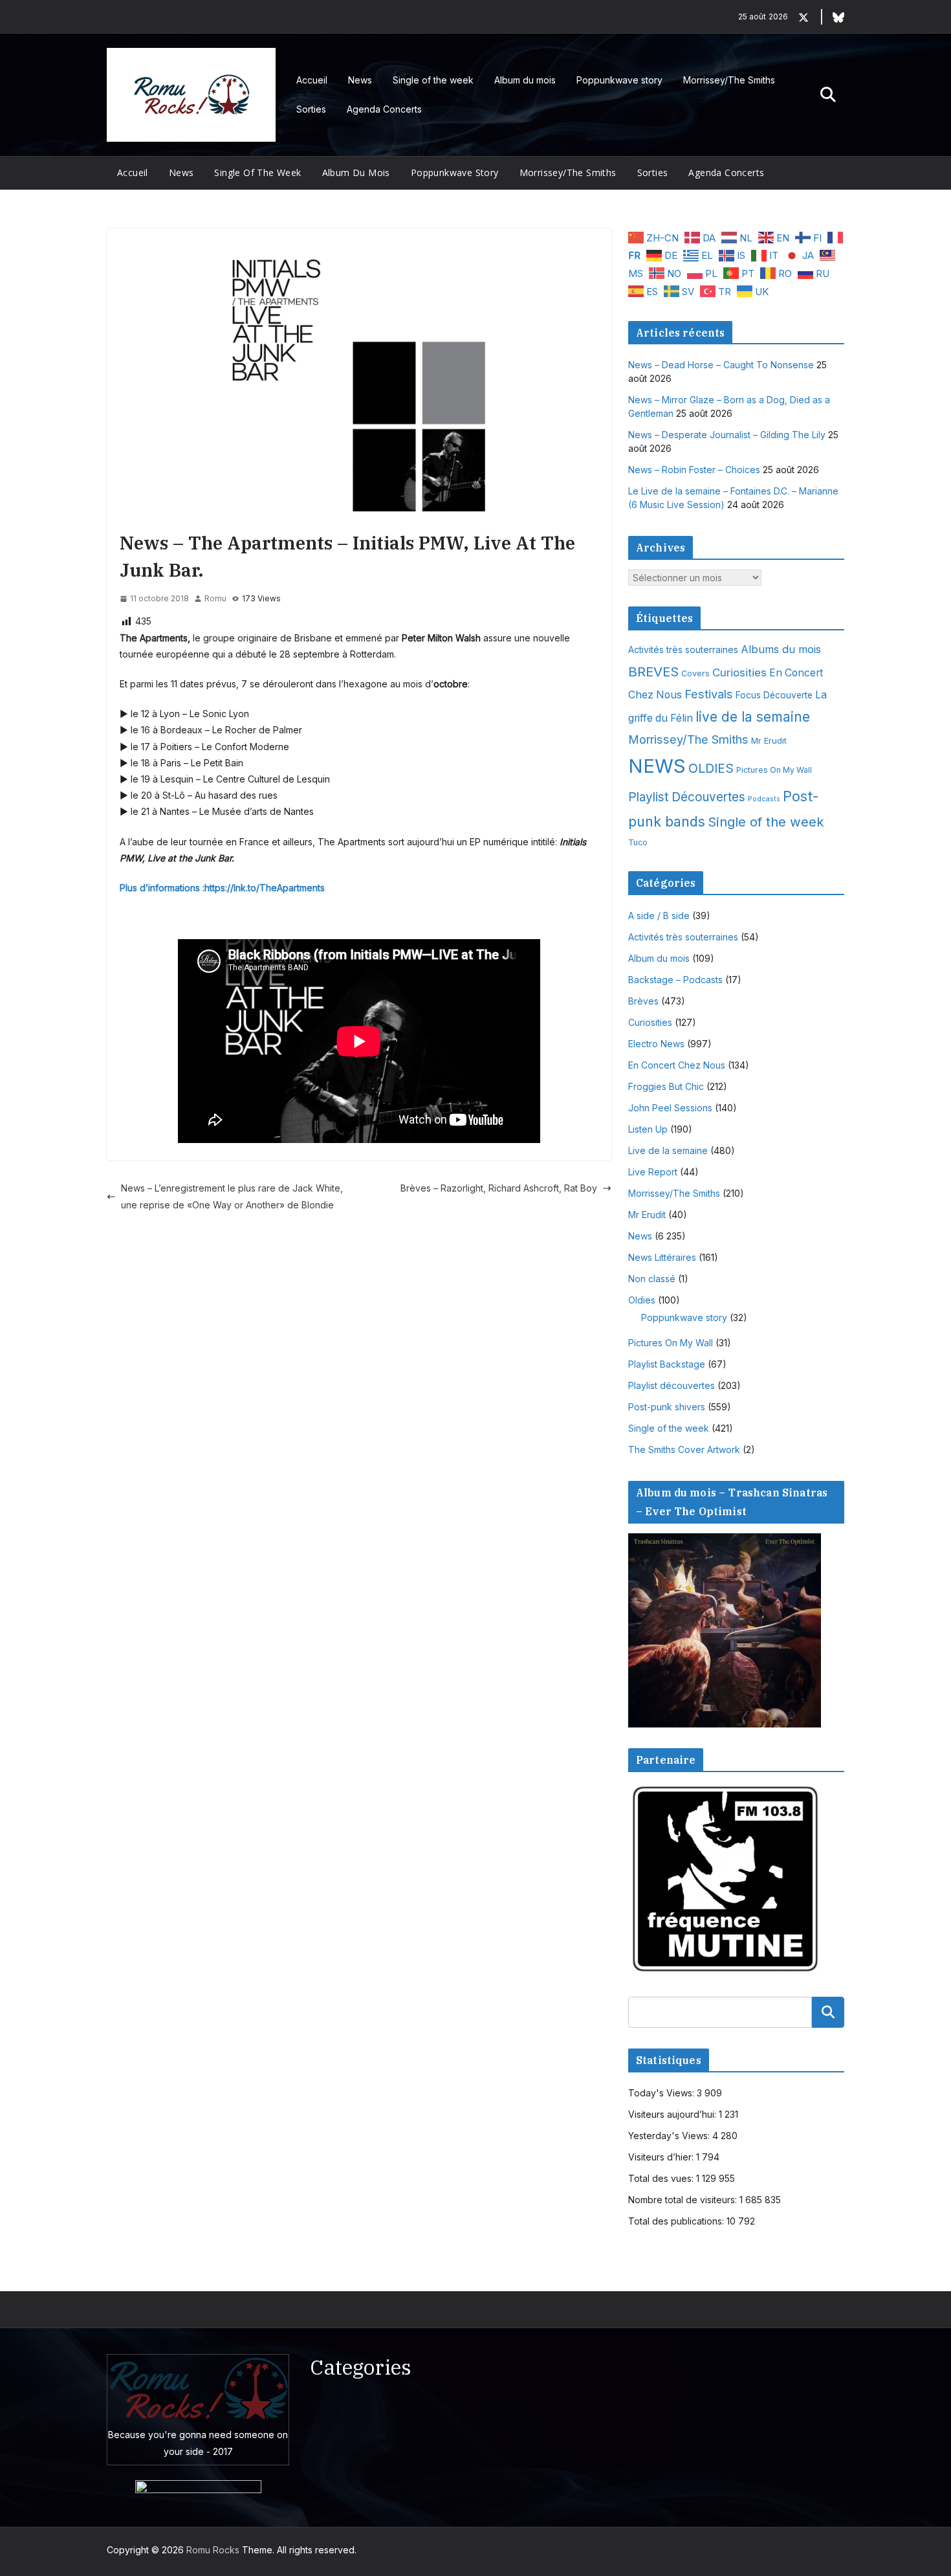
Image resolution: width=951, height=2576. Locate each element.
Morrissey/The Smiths (729, 80)
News (360, 80)
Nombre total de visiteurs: (684, 2200)
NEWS (657, 766)
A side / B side (659, 916)
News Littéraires (662, 1257)
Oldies (642, 1300)
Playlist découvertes (672, 1385)
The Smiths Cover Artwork (684, 1449)
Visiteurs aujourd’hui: (673, 2114)
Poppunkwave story (619, 80)
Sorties (311, 109)
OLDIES (711, 768)
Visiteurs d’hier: (662, 2157)
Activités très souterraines (683, 650)
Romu (215, 598)
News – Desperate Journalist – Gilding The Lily (727, 435)
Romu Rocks (213, 2550)
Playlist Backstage (667, 1364)
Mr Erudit (769, 740)
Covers (695, 673)
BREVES (653, 672)
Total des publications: (677, 2221)
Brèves (643, 1001)
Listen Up (648, 1129)
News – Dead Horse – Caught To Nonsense (721, 365)
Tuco (638, 842)
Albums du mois (781, 649)
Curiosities (739, 672)
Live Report (653, 1172)
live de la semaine (753, 717)
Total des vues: (662, 2178)
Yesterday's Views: (670, 2136)
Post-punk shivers (667, 1407)
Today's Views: (662, 2093)
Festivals (709, 694)
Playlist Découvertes (687, 797)
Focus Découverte (774, 695)
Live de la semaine (668, 1150)
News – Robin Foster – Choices (694, 470)
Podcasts (764, 799)
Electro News (656, 1044)
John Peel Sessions (670, 1108)
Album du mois (525, 80)
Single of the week (433, 80)
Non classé (652, 1279)
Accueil (312, 80)
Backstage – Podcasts (675, 980)
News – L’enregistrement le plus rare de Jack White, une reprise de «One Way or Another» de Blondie (232, 1196)
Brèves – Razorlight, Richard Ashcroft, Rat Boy (499, 1188)
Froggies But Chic (666, 1086)
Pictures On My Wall (774, 770)
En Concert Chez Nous (677, 1065)
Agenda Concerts (384, 109)
